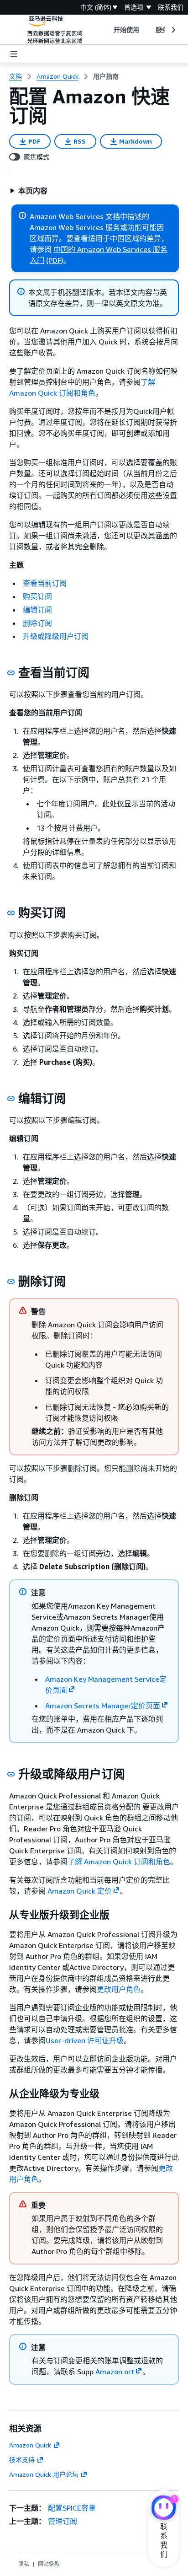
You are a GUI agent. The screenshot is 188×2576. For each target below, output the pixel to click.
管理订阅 (63, 2521)
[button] (29, 191)
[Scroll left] (107, 30)
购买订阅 (37, 596)
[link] (106, 76)
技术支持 (22, 2460)
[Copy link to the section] (11, 673)
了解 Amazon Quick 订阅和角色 (119, 1862)
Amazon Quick (30, 2445)
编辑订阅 (37, 610)
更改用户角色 (119, 1989)
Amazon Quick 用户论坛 (44, 2474)
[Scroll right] (173, 30)
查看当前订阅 (45, 583)
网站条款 (49, 2564)
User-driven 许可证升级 (85, 2040)
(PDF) (55, 260)
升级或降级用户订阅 (56, 636)
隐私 (24, 2564)
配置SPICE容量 (72, 2508)
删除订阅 (37, 623)
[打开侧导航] (14, 54)
